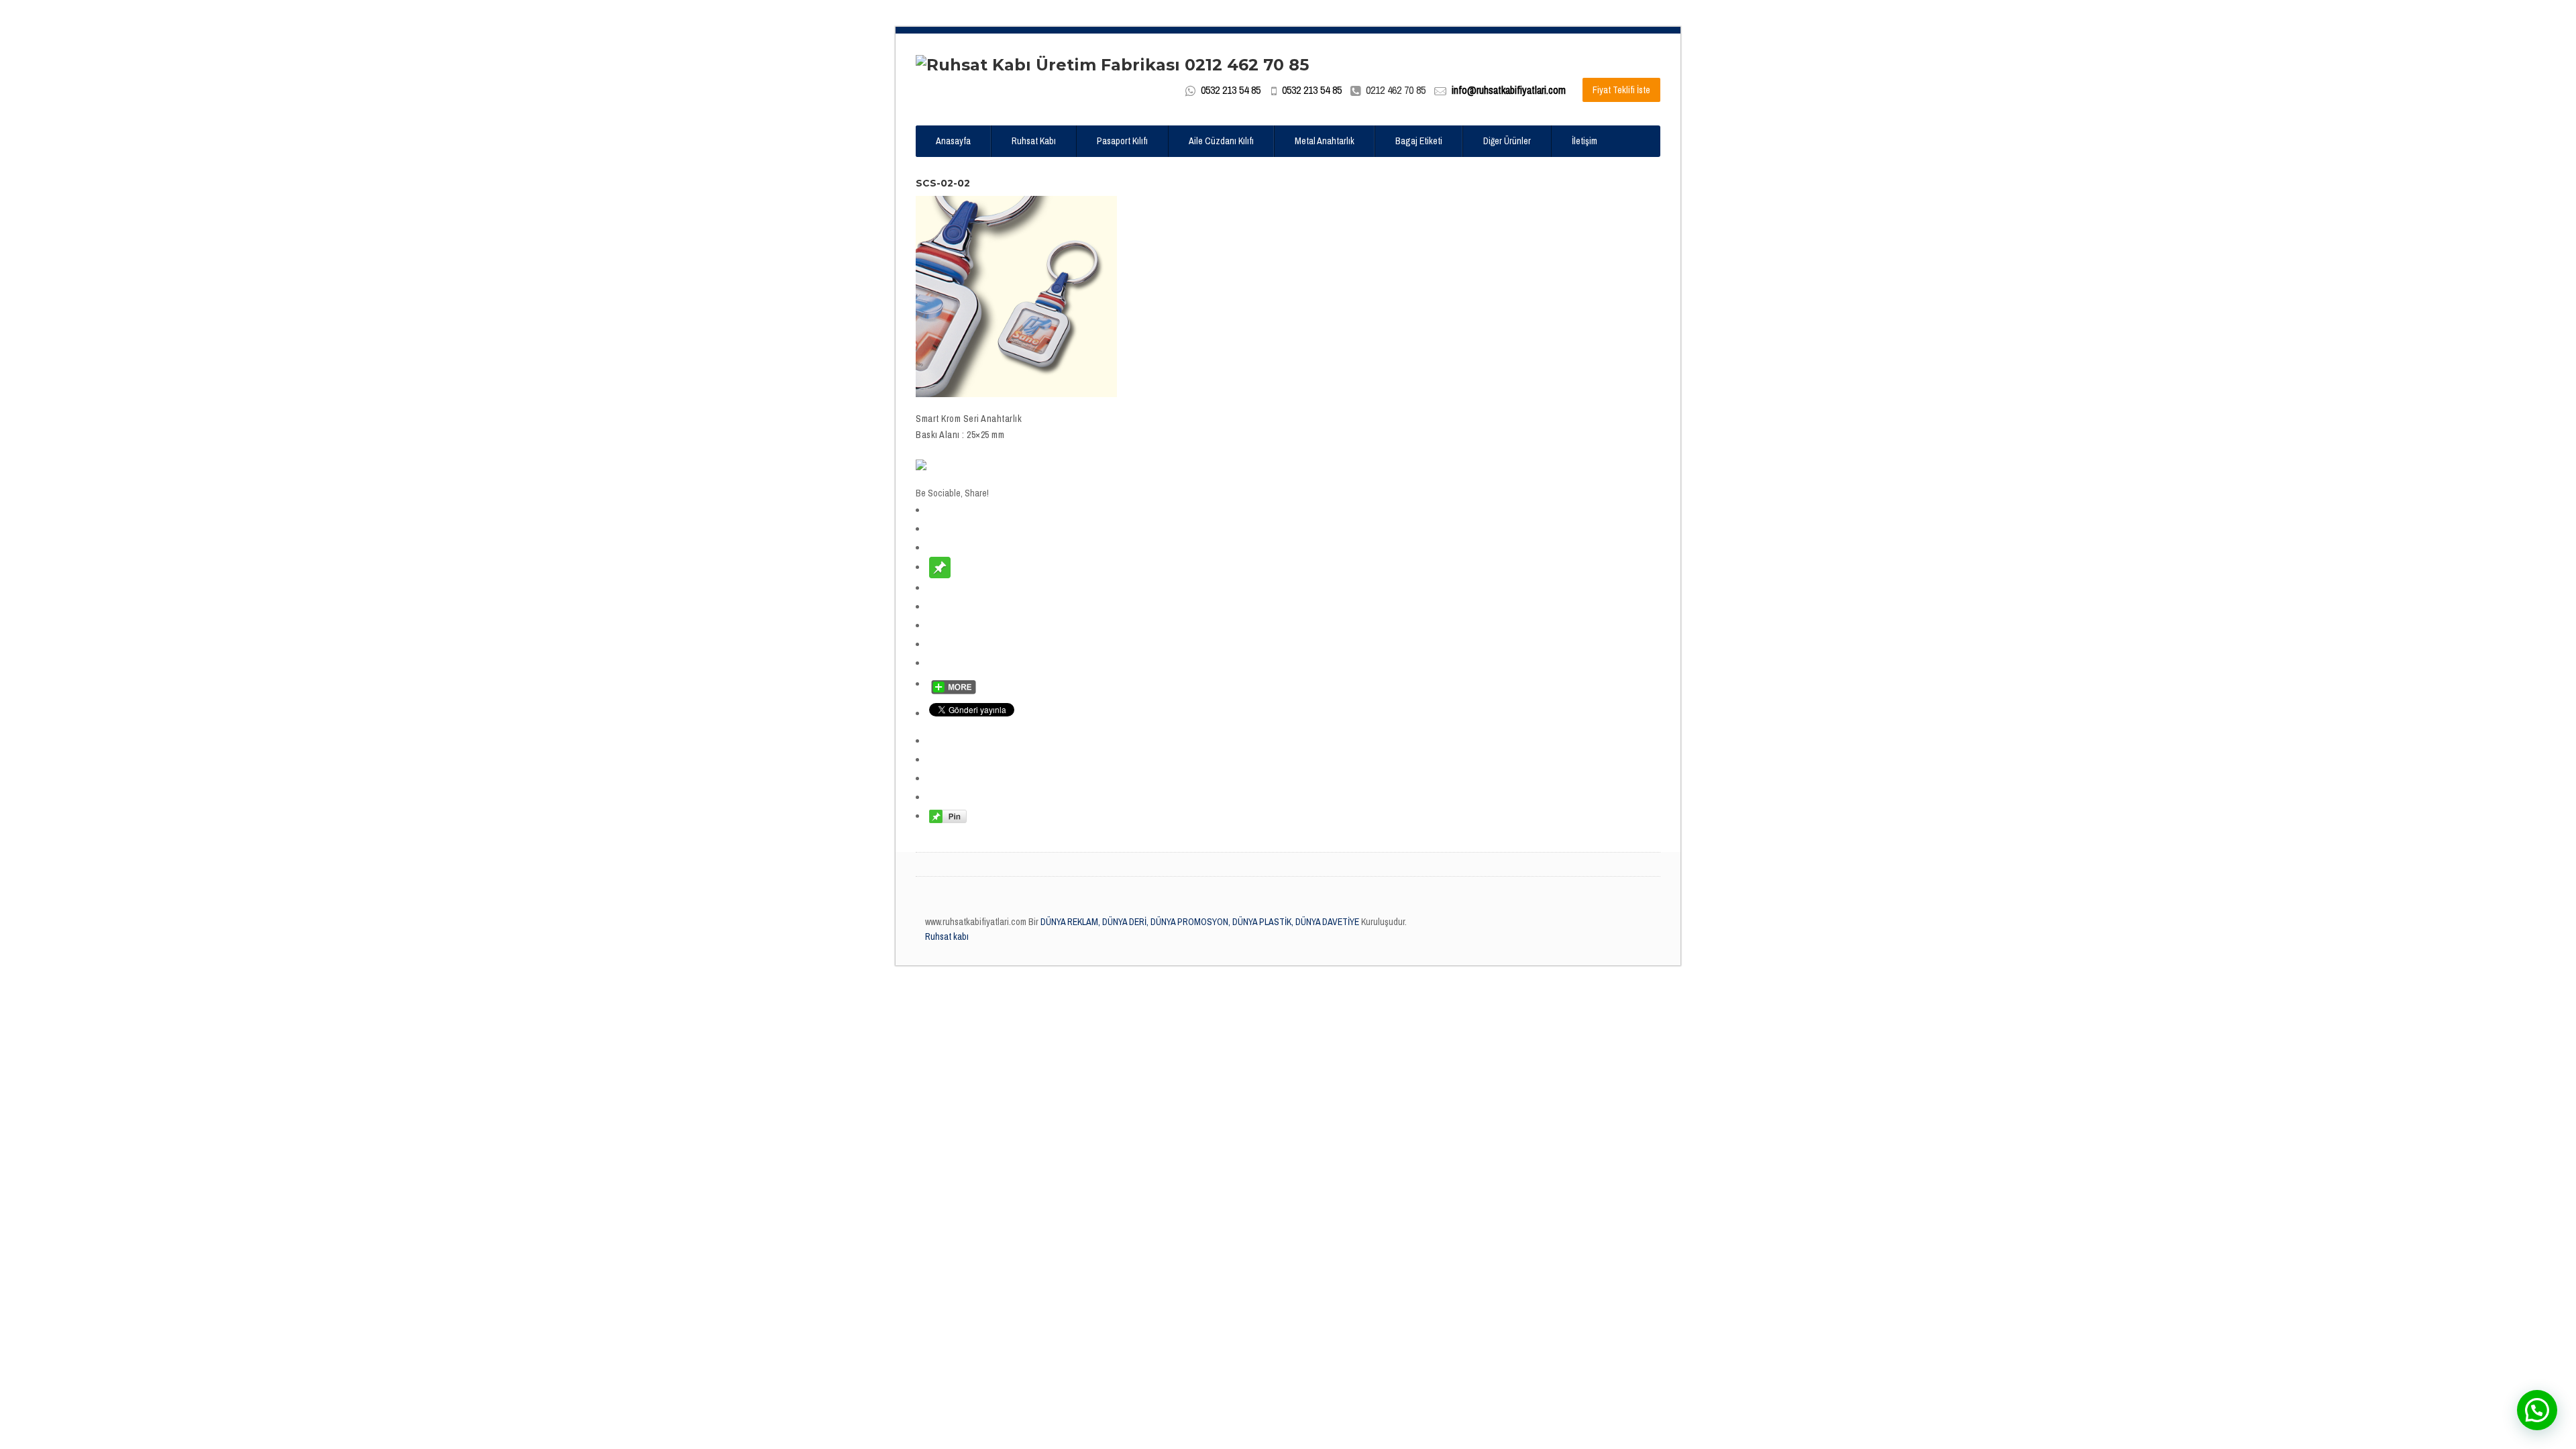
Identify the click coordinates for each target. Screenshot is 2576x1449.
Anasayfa (953, 141)
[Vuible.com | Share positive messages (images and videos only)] (940, 567)
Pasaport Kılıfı (1122, 141)
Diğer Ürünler (1507, 141)
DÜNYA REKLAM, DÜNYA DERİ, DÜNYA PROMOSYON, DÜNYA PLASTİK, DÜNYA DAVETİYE (1199, 922)
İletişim (1585, 141)
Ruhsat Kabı (1034, 141)
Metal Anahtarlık (1325, 141)
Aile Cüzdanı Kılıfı (1221, 141)
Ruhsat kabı (947, 936)
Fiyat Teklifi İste (1621, 90)
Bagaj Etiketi (1419, 141)
